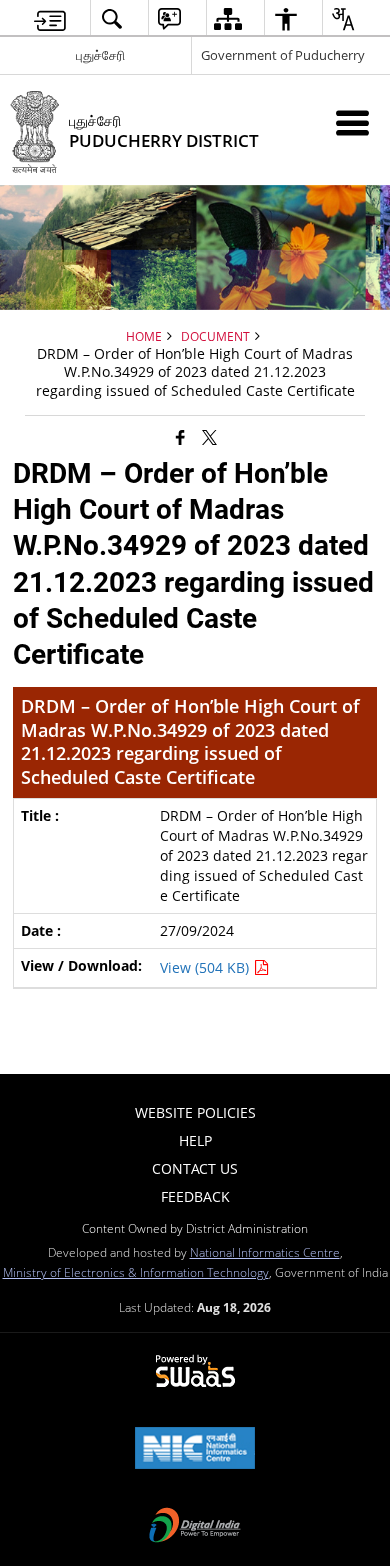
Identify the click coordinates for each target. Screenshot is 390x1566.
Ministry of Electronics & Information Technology (136, 1272)
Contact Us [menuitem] (195, 1168)
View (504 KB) (206, 967)
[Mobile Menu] (352, 122)
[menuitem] (50, 18)
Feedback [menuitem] (195, 1196)
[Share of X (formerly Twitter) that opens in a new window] (209, 436)
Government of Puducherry (283, 55)
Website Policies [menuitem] (195, 1112)
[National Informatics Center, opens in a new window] (195, 1450)
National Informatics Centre (265, 1252)
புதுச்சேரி (100, 55)
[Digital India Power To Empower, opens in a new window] (195, 1527)
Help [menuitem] (195, 1140)
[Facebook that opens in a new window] (180, 436)
